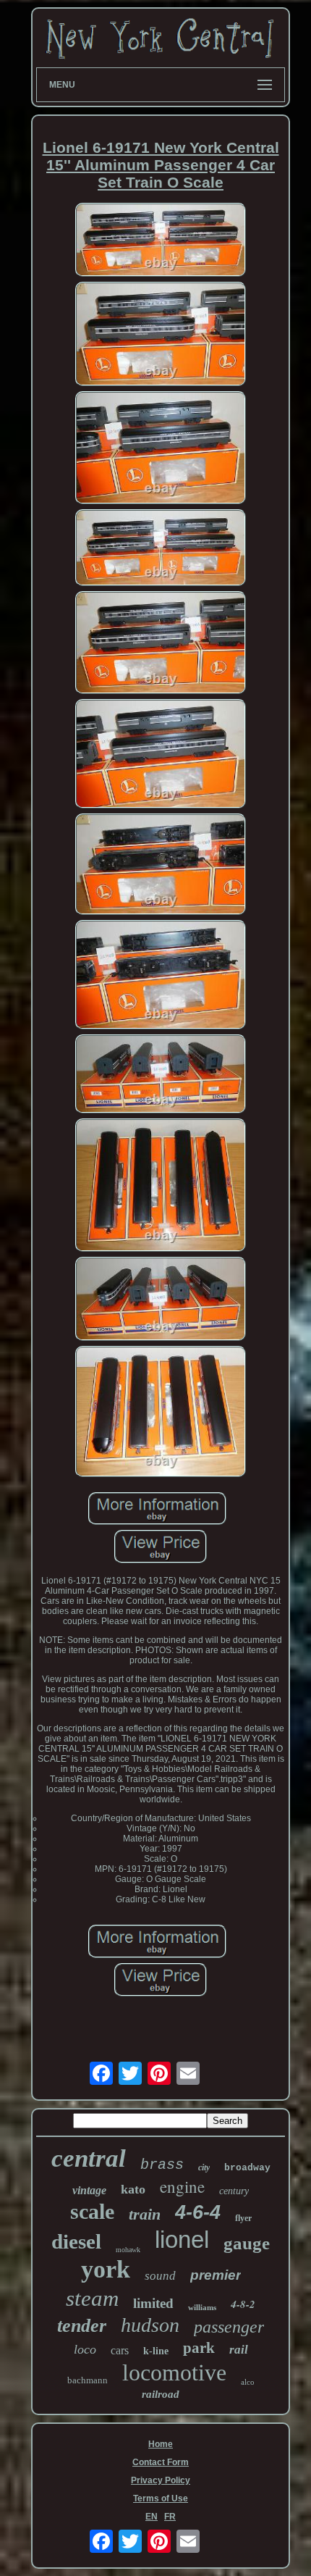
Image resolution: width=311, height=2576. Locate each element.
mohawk (128, 2250)
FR (170, 2517)
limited (153, 2303)
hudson (150, 2325)
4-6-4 (198, 2212)
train (145, 2214)
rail (239, 2350)
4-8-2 (243, 2304)
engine (182, 2186)
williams (202, 2307)
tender (82, 2326)
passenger (229, 2327)
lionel (182, 2240)
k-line (156, 2351)
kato (133, 2189)
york (106, 2269)
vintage (89, 2190)
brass (162, 2165)
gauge (247, 2243)
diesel (76, 2241)
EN (152, 2517)
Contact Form (161, 2462)
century (234, 2191)
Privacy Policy (161, 2480)
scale (92, 2211)
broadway (247, 2168)
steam (92, 2298)
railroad (161, 2394)
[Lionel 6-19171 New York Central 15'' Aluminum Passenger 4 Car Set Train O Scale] (161, 241)
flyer (243, 2218)
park (199, 2348)
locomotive (174, 2372)
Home (161, 2444)
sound (160, 2276)
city (204, 2167)
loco (85, 2349)
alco (248, 2382)
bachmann (88, 2380)
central (89, 2158)
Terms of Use (161, 2498)
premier (216, 2275)
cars (120, 2350)
